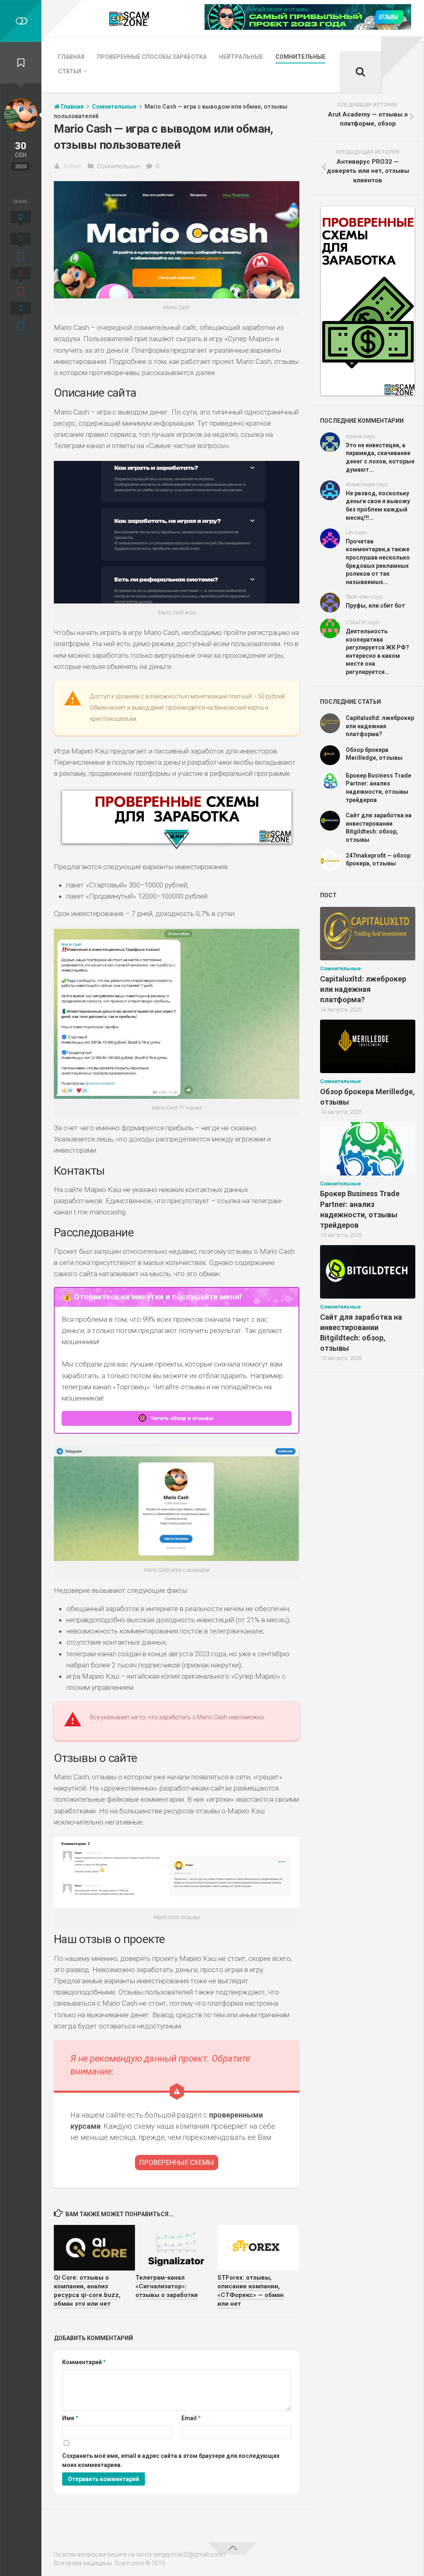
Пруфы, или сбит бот (375, 606)
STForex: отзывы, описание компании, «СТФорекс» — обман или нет (251, 2291)
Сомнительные (300, 57)
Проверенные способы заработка (152, 57)
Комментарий (84, 2362)
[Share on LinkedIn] (21, 317)
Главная (71, 57)
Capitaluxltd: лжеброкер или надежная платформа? (380, 726)
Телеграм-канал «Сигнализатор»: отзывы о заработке (167, 2286)
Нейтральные (241, 57)
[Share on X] (21, 220)
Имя (70, 2418)
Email (191, 2418)
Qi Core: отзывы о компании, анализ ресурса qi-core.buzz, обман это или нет (87, 2291)
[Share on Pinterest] (21, 283)
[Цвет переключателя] (21, 21)
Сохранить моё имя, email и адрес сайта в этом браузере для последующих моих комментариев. (171, 2461)
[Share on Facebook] (21, 248)
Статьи (70, 71)
